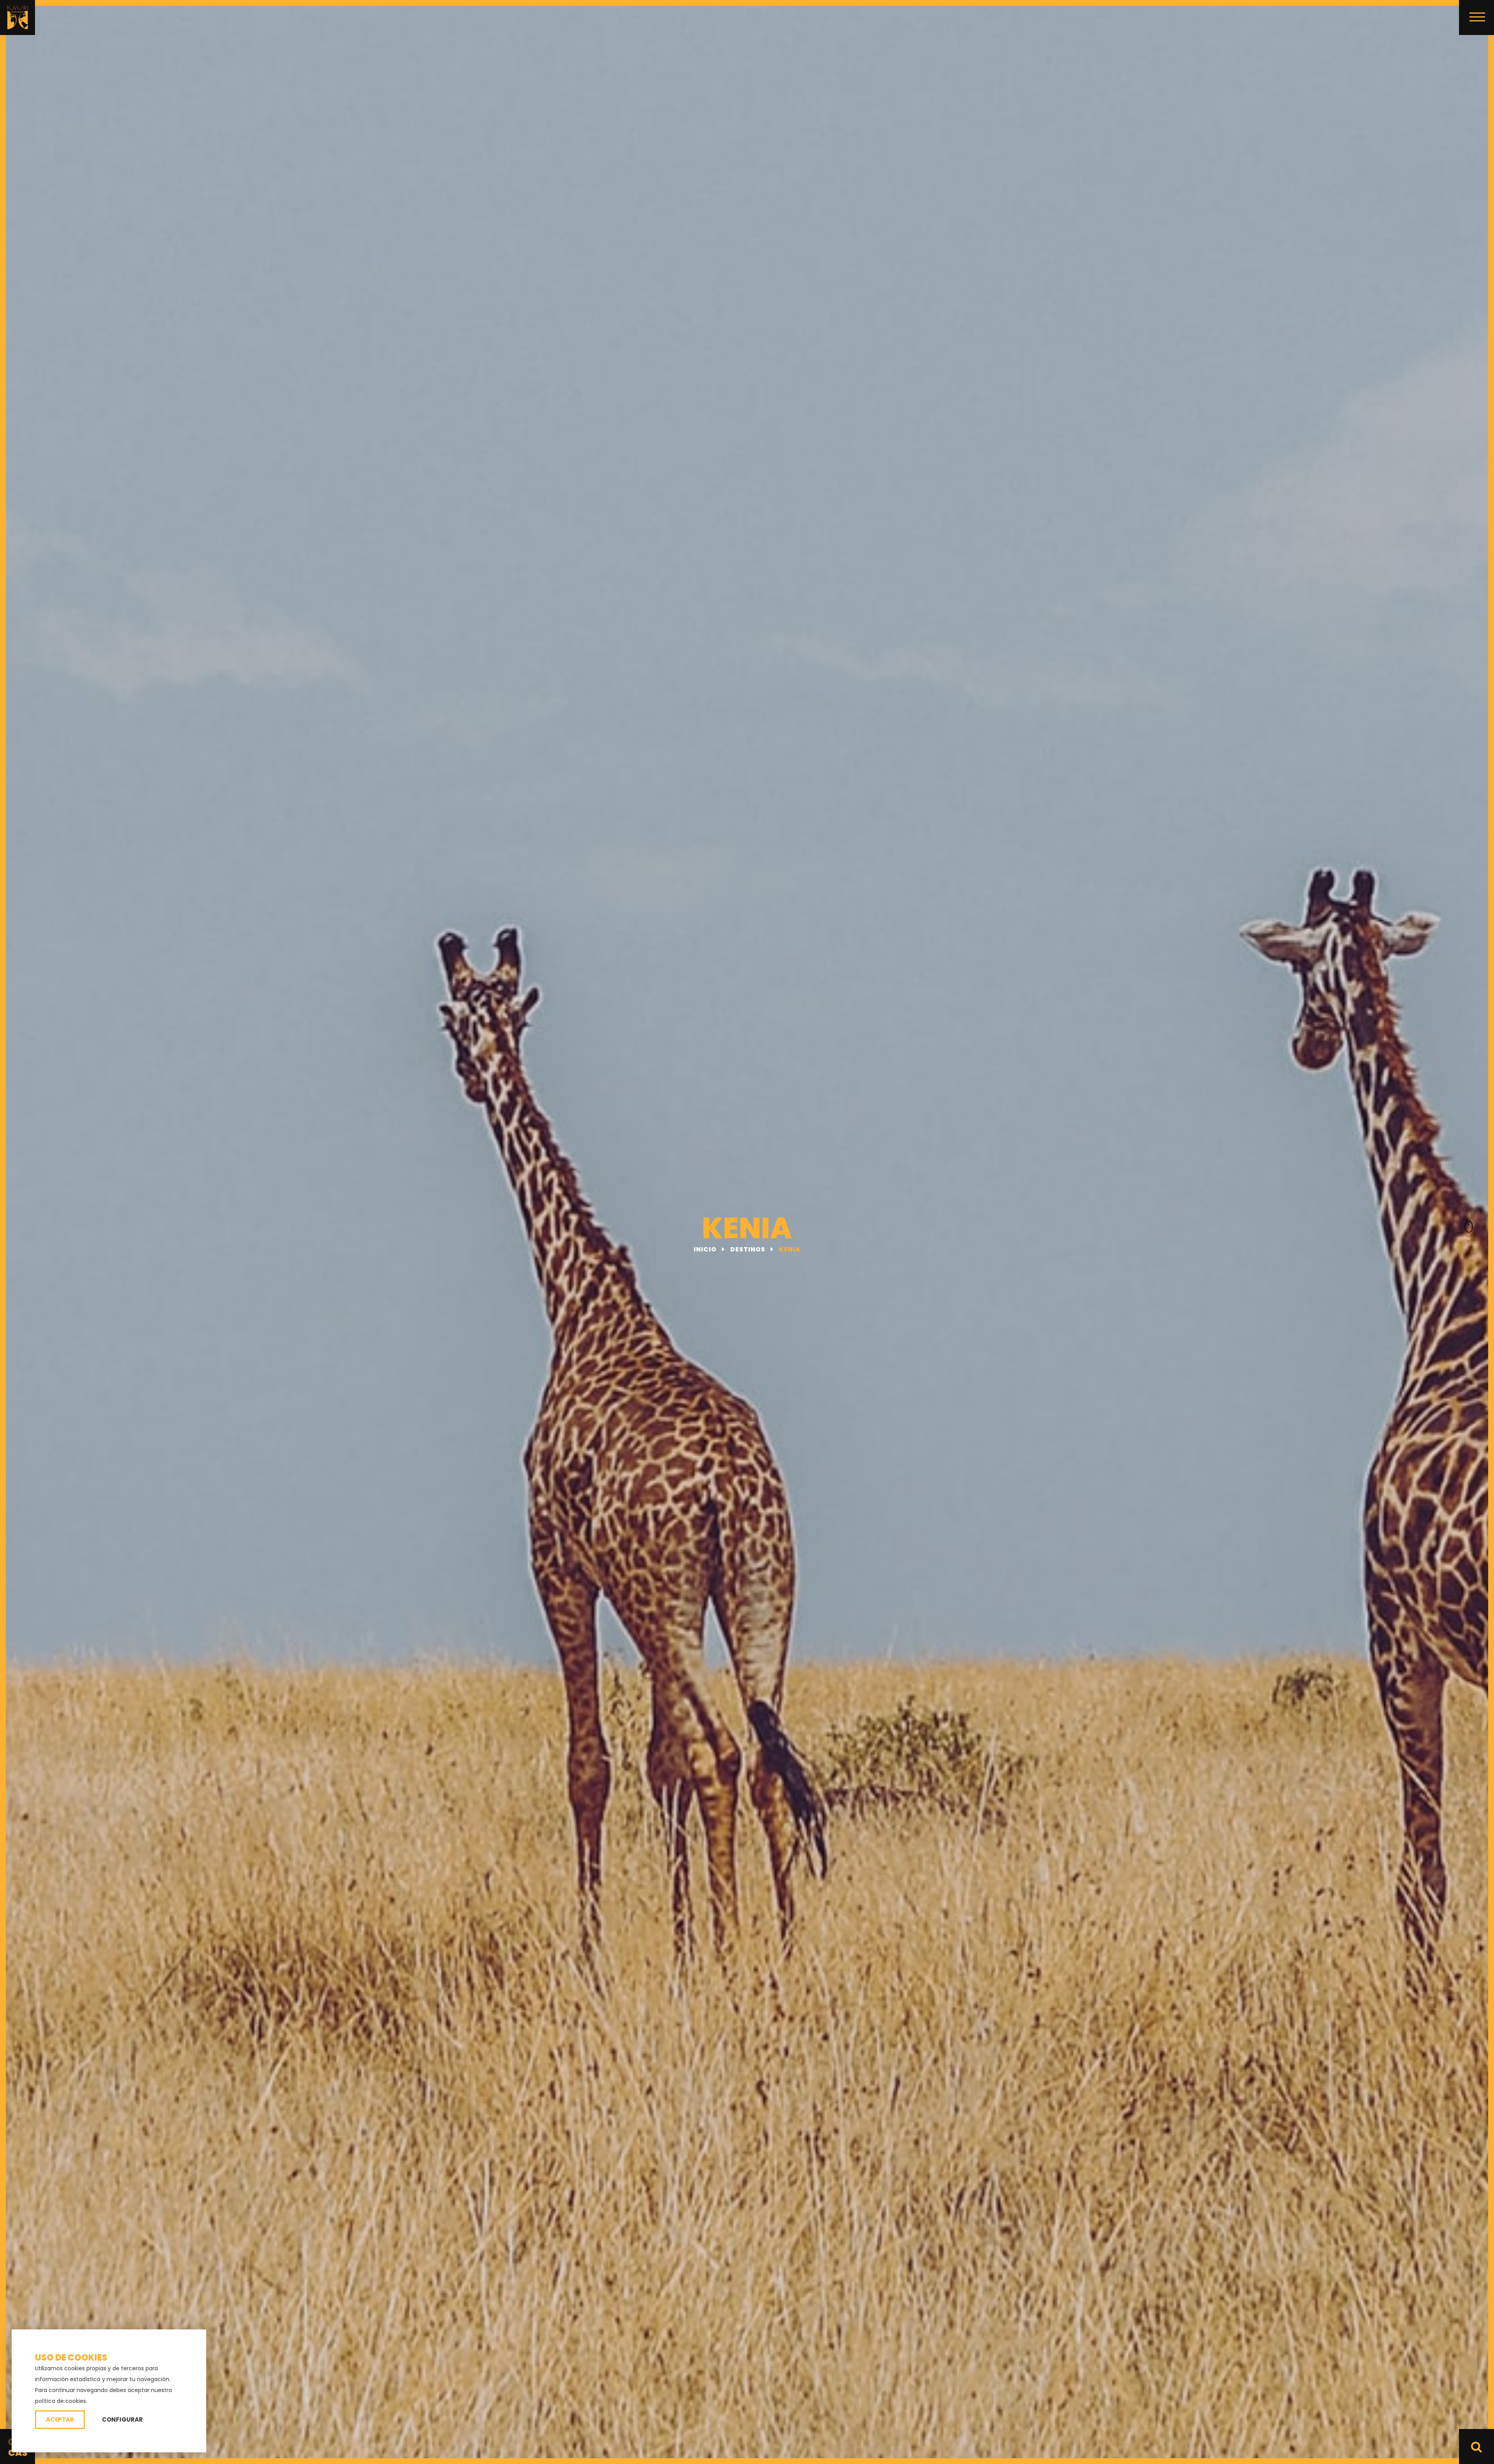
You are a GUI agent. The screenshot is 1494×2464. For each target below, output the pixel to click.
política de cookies (60, 2401)
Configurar (122, 2419)
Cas (18, 2453)
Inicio (706, 1249)
